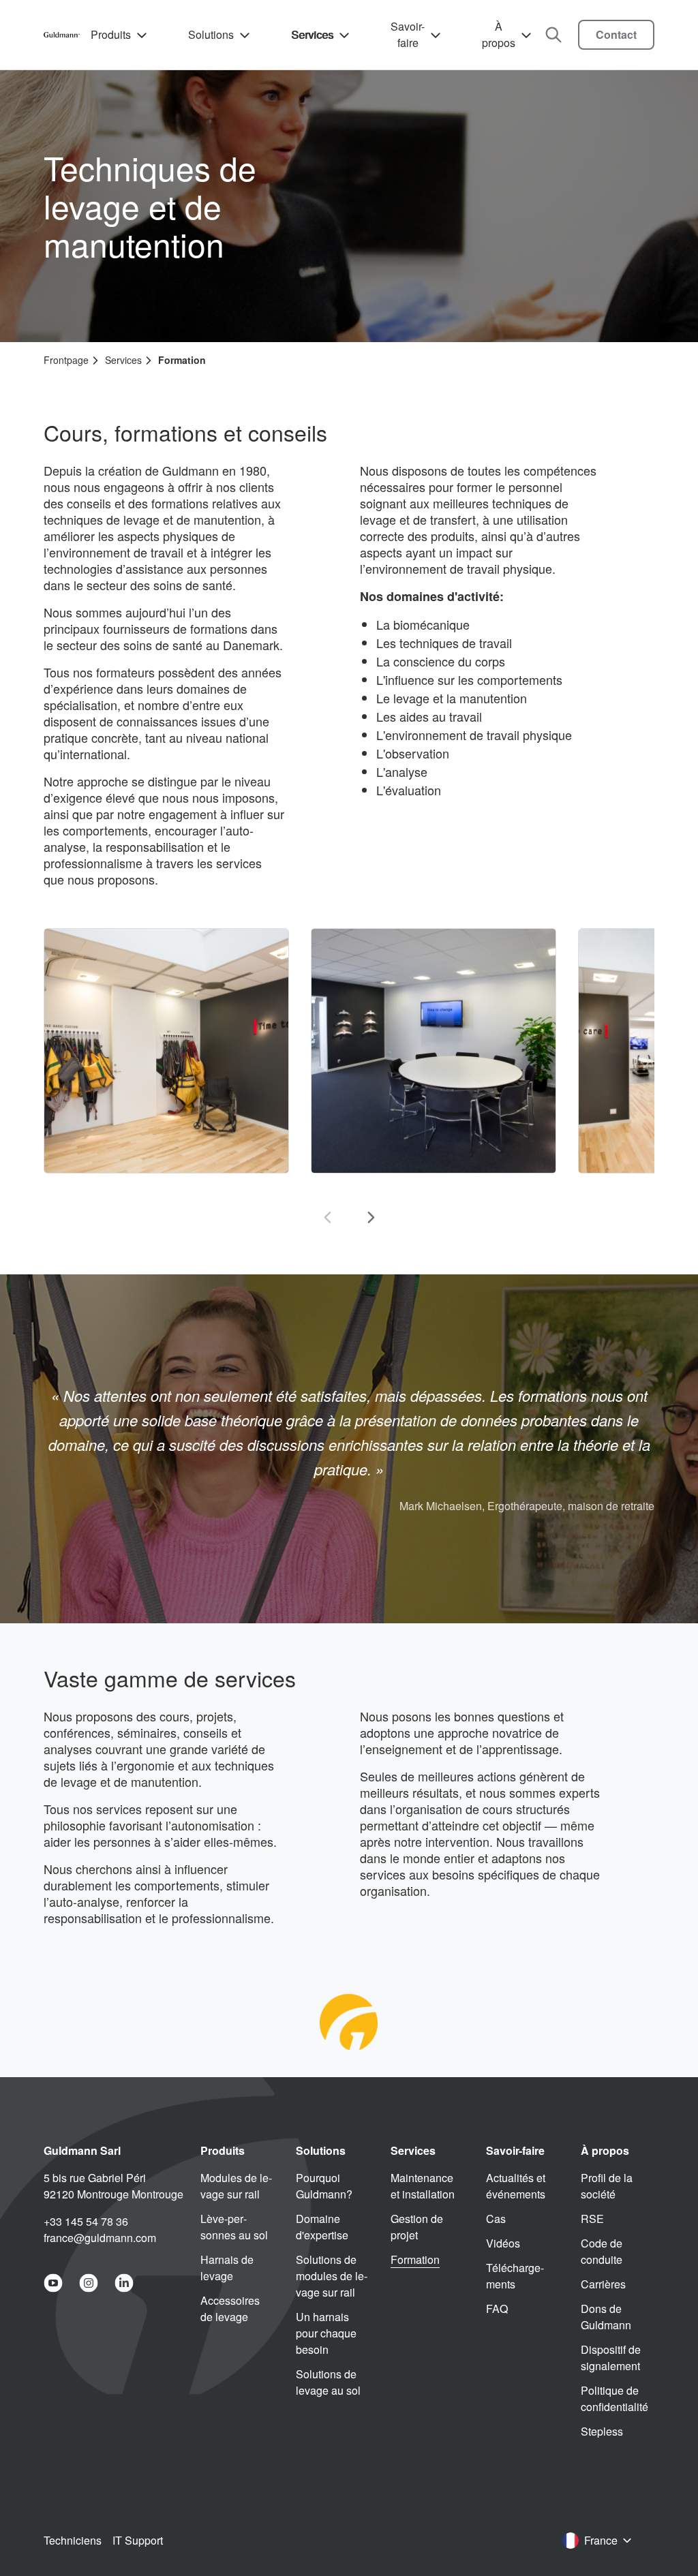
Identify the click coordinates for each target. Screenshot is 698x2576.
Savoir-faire (408, 34)
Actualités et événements (516, 2186)
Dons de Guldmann (606, 2317)
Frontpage (66, 360)
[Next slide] (371, 1217)
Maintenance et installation (423, 2186)
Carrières (603, 2284)
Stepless (602, 2431)
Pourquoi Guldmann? (324, 2186)
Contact (616, 34)
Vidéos (503, 2243)
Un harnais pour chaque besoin (326, 2333)
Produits (111, 34)
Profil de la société (607, 2186)
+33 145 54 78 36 (86, 2221)
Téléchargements (515, 2276)
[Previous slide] (327, 1217)
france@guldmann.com (100, 2238)
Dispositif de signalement (611, 2358)
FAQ (497, 2309)
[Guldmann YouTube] (53, 2283)
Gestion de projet (417, 2227)
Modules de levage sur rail (236, 2186)
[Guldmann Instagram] (89, 2283)
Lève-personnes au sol (234, 2227)
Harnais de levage (227, 2268)
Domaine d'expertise (322, 2227)
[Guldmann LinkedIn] (124, 2283)
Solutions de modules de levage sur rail (332, 2276)
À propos (499, 34)
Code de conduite (602, 2251)
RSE (592, 2219)
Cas (496, 2219)
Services (312, 34)
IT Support (138, 2540)
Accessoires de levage (230, 2309)
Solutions (211, 34)
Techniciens (73, 2540)
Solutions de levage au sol (328, 2382)
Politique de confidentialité (614, 2398)
